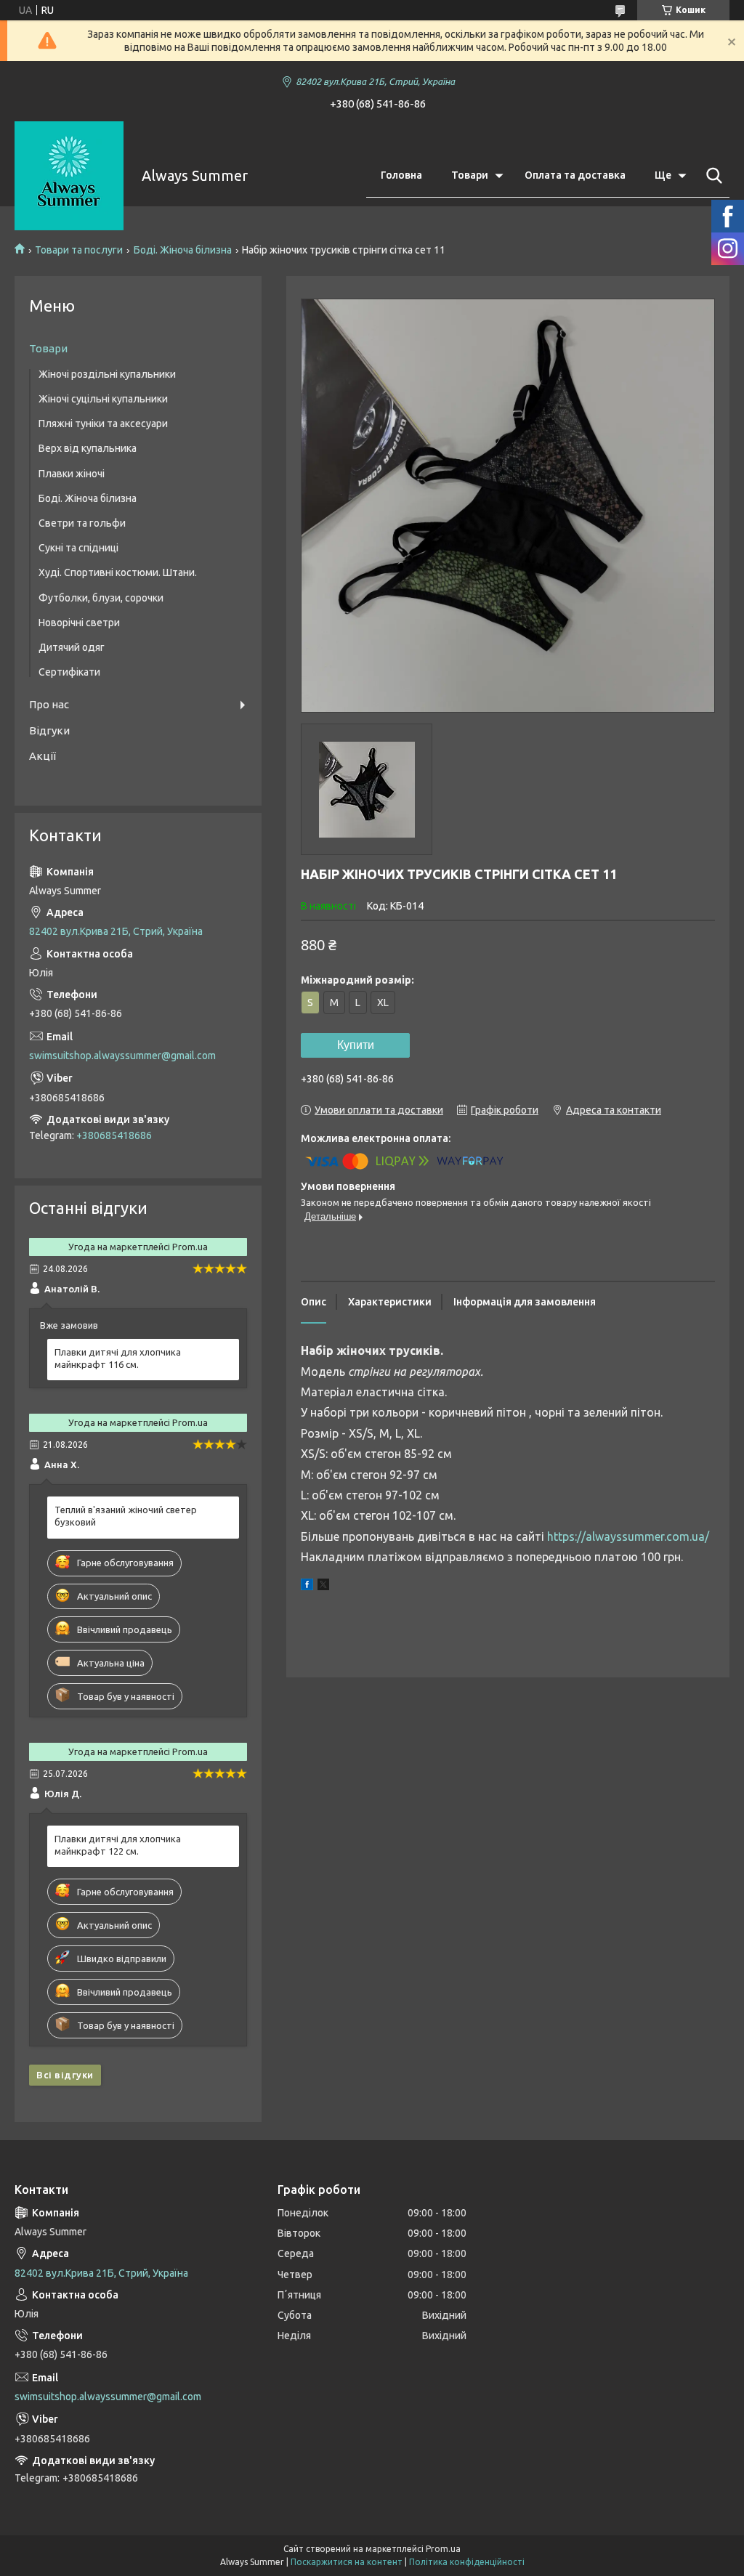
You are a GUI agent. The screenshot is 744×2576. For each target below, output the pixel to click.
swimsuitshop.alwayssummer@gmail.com (122, 1056)
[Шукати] (711, 176)
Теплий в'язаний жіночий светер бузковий (126, 1516)
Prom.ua (443, 2549)
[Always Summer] (69, 176)
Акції (43, 756)
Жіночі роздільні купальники (107, 374)
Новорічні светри (79, 623)
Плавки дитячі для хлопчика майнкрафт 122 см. (118, 1845)
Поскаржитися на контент (347, 2562)
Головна (401, 175)
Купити (356, 1045)
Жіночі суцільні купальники (103, 399)
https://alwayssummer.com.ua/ (628, 1536)
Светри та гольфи (82, 523)
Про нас (49, 704)
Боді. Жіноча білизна (183, 250)
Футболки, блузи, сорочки (101, 598)
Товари (470, 175)
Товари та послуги (79, 250)
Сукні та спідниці (78, 548)
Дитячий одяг (72, 647)
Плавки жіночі (72, 474)
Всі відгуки (65, 2075)
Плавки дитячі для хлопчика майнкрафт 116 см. (118, 1358)
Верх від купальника (88, 448)
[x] (323, 1587)
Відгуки (49, 730)
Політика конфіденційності (467, 2562)
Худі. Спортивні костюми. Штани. (118, 572)
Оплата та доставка (575, 175)
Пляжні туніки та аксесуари (103, 424)
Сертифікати (69, 672)
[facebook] (307, 1587)
